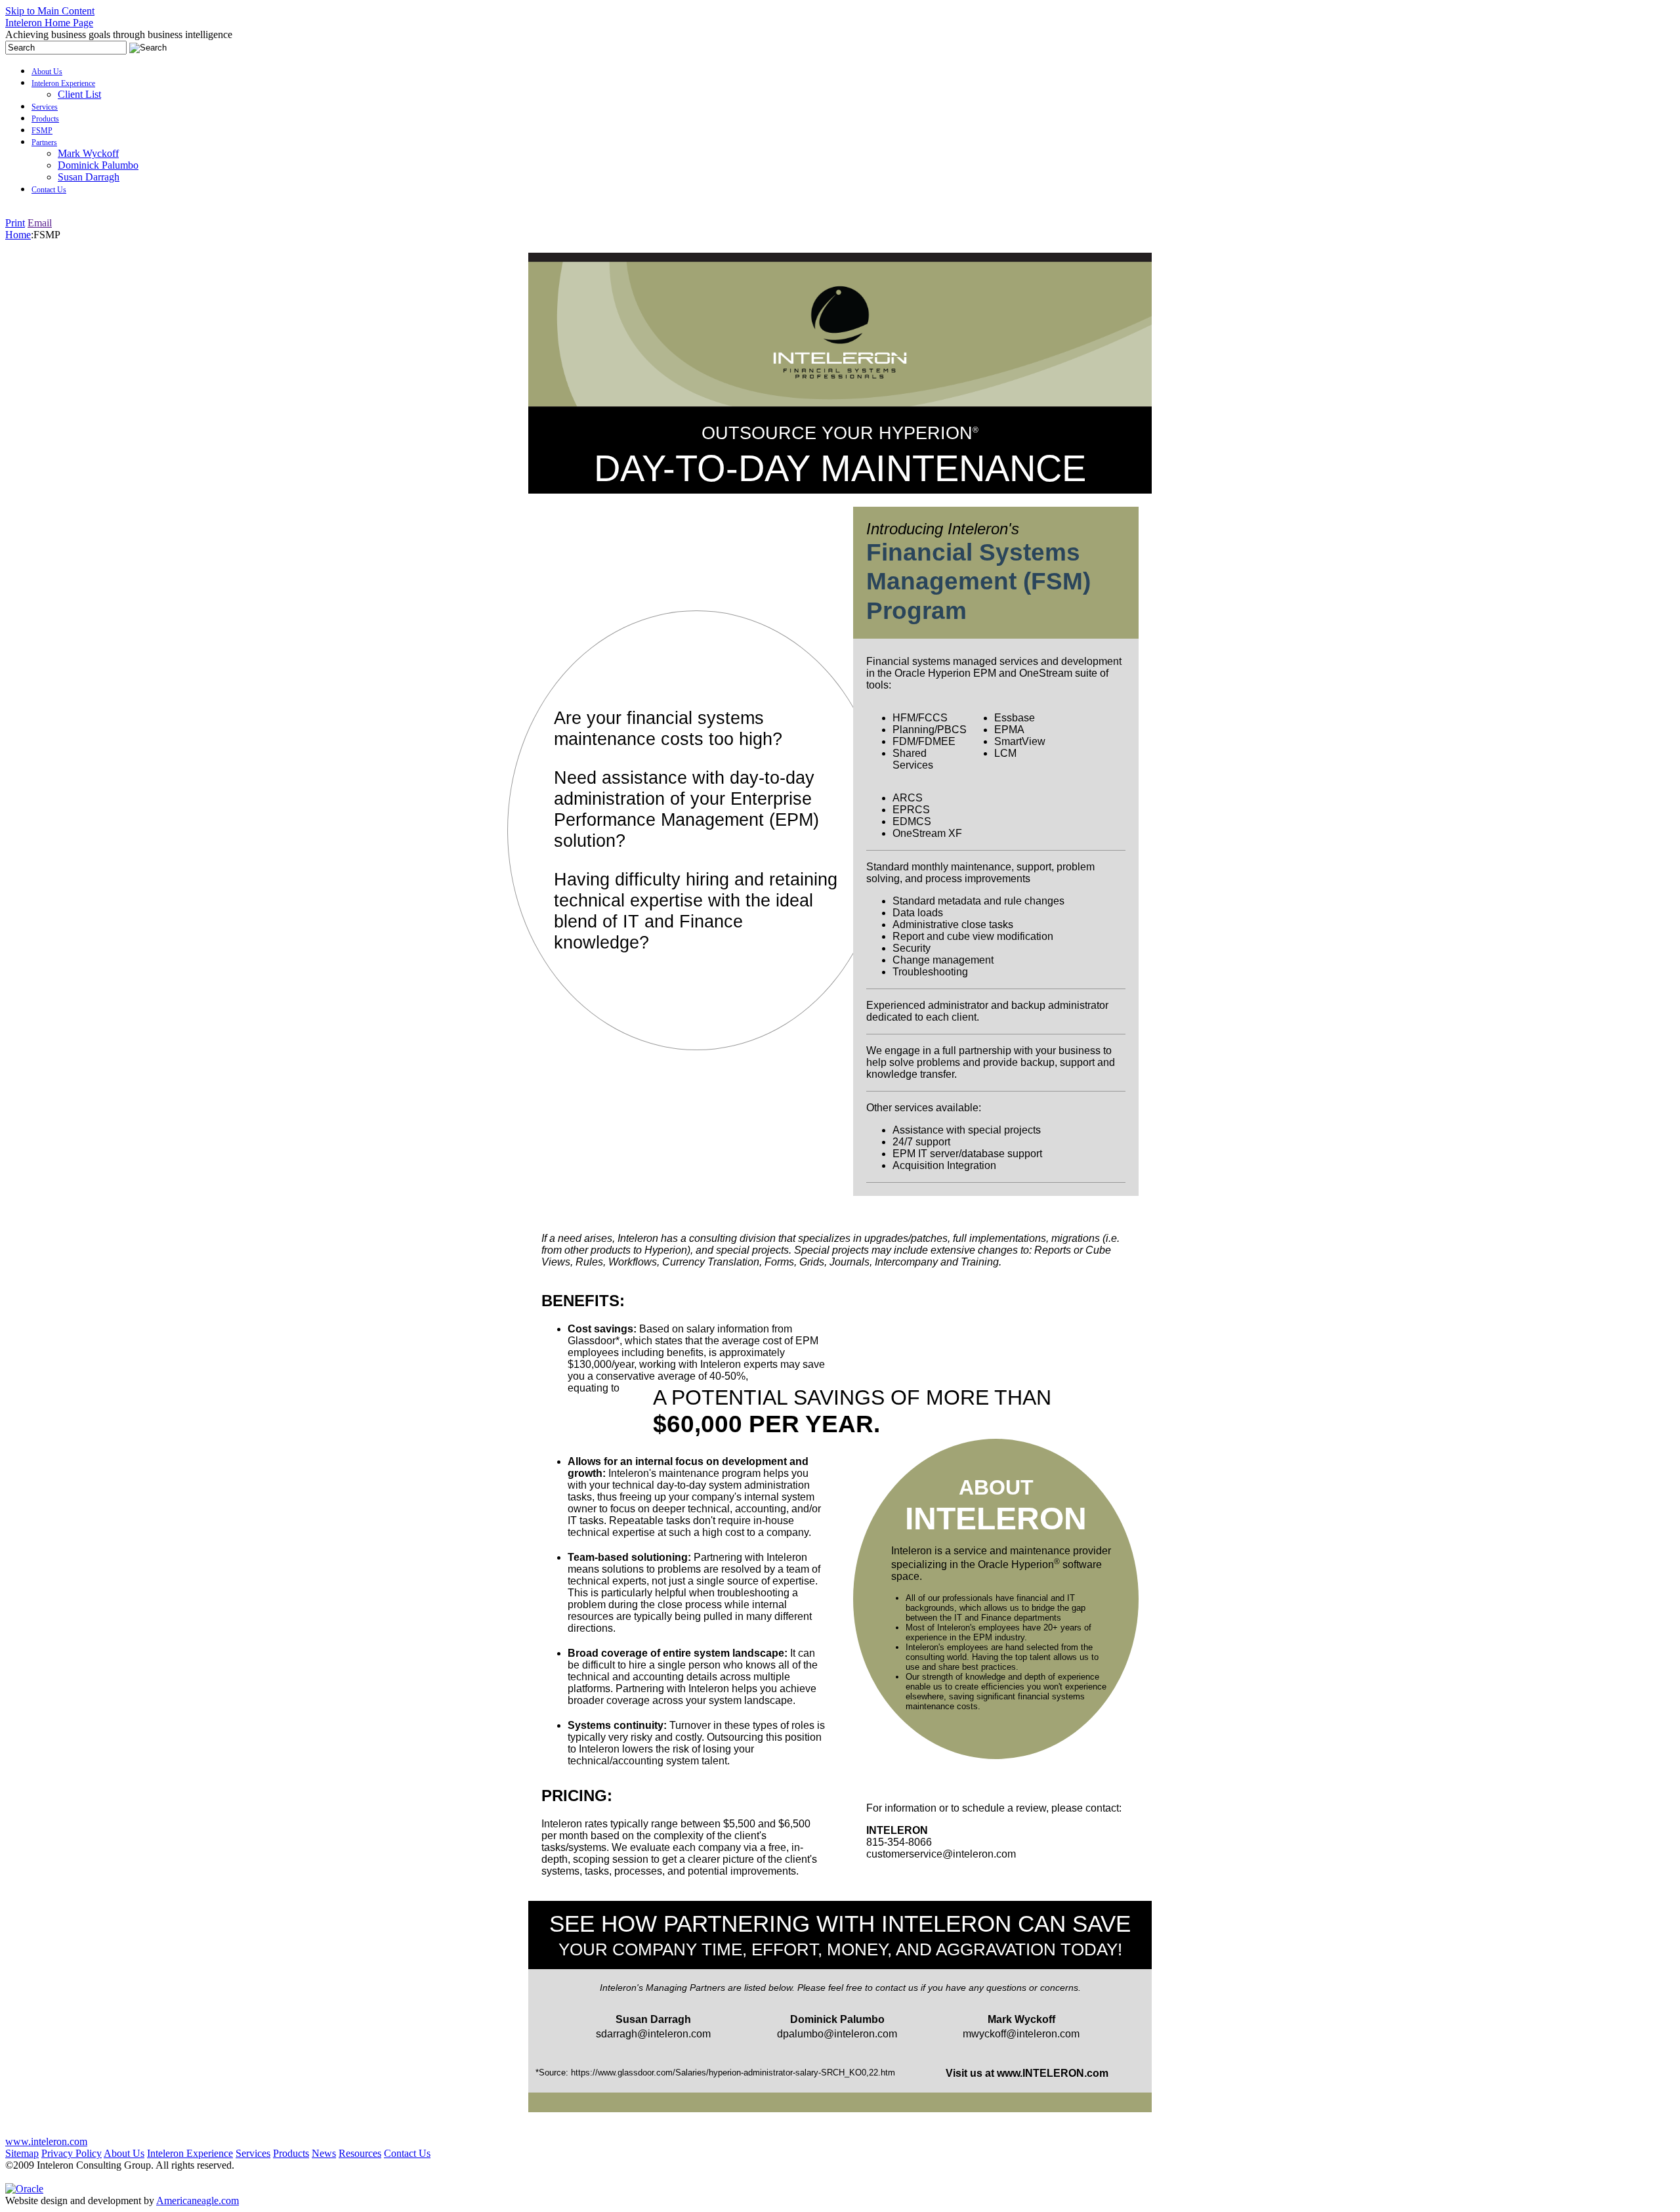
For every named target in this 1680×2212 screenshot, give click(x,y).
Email (40, 223)
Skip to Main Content (50, 11)
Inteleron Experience (63, 83)
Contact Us (49, 190)
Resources (360, 2153)
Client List (79, 94)
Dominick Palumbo (98, 165)
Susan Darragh (89, 177)
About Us (47, 72)
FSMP (42, 131)
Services (45, 107)
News (324, 2153)
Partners (44, 142)
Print (15, 223)
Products (45, 119)
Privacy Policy (72, 2153)
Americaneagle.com (198, 2201)
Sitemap (22, 2153)
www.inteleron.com (46, 2141)
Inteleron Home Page (49, 23)
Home (18, 235)
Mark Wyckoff (88, 153)
